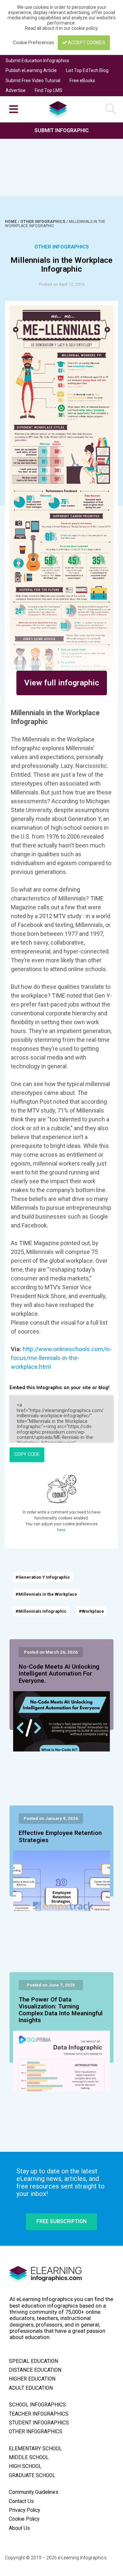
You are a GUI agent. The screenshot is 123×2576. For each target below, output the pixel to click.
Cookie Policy (24, 2519)
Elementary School (35, 2449)
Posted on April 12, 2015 (62, 284)
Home (11, 222)
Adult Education (31, 2388)
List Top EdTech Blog (87, 70)
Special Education (33, 2361)
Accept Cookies (86, 43)
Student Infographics (39, 2423)
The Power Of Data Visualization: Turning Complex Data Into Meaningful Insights (61, 2010)
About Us (19, 2528)
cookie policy (84, 28)
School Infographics (37, 2405)
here (61, 1530)
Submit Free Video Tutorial (33, 81)
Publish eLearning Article (31, 70)
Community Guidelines (34, 2492)
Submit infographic (62, 130)
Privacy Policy (24, 2510)
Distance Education (35, 2370)
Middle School (29, 2458)
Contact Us (21, 2501)
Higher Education (32, 2379)
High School (25, 2466)
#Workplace (91, 1611)
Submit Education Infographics (37, 61)
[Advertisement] (61, 159)
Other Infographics (43, 222)
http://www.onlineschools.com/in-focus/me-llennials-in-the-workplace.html (61, 1358)
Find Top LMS (49, 90)
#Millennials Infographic (41, 1611)
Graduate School (32, 2476)
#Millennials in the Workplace (46, 1594)
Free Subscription (61, 2221)
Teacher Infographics (39, 2414)
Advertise (16, 90)
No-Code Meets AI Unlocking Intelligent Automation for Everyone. (59, 1674)
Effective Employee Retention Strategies (60, 1837)
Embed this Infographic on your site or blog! (60, 1388)
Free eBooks (82, 81)
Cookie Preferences (34, 43)
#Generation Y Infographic (43, 1577)
